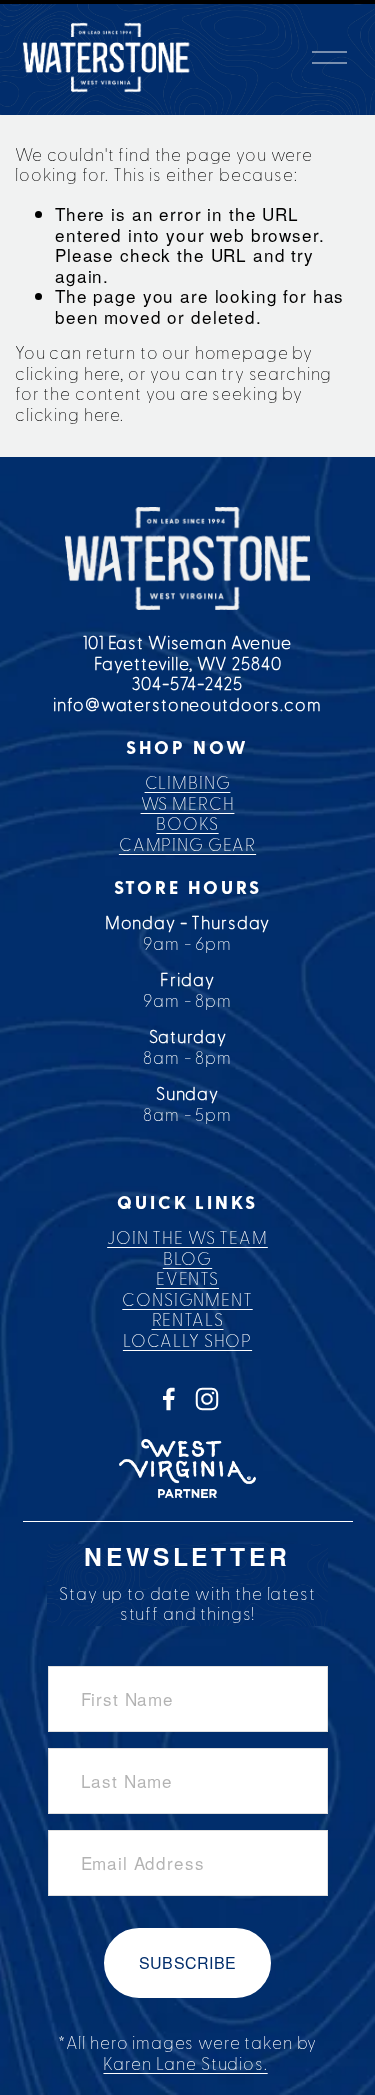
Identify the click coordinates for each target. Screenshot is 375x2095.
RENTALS (188, 1320)
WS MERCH (188, 804)
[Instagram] (207, 1399)
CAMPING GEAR (187, 845)
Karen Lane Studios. (185, 2064)
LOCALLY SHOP (187, 1341)
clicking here (67, 374)
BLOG (187, 1259)
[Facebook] (169, 1399)
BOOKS (187, 824)
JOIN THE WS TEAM (187, 1238)
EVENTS (187, 1279)
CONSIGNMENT (187, 1300)
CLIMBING (188, 783)
